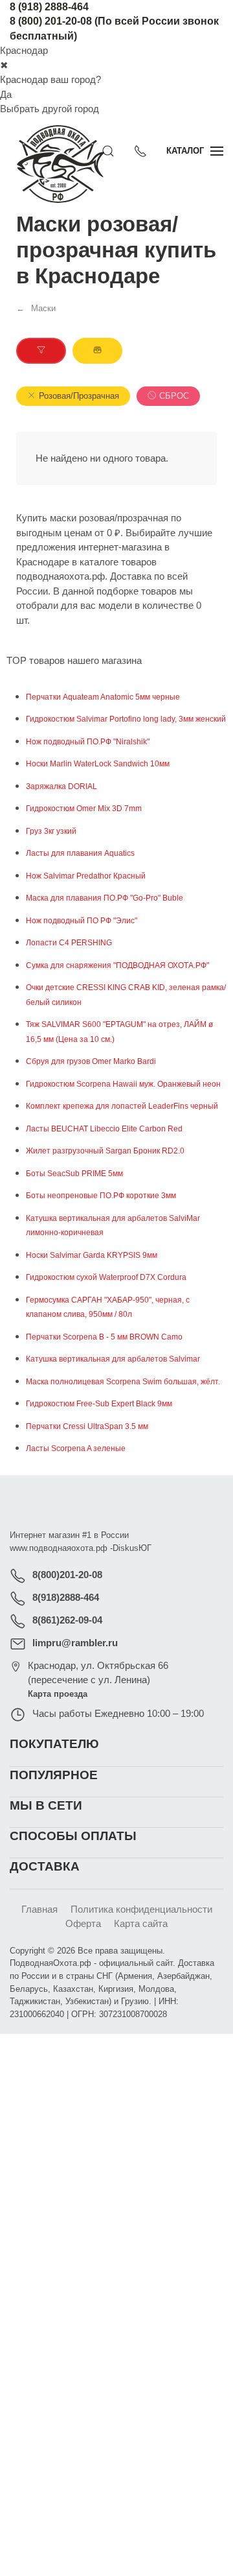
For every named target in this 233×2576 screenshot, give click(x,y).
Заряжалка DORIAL (61, 786)
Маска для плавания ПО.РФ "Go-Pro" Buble (105, 898)
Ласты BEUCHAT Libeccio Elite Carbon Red (104, 1129)
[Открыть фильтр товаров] (41, 351)
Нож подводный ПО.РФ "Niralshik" (88, 742)
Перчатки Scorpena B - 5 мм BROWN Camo (104, 1337)
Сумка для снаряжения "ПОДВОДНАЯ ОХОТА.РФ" (117, 965)
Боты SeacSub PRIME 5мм (74, 1174)
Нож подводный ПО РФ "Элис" (82, 921)
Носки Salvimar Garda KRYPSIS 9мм (92, 1255)
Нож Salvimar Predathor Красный (86, 876)
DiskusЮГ (132, 1548)
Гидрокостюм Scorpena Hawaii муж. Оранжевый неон (123, 1084)
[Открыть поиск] (108, 151)
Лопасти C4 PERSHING (69, 943)
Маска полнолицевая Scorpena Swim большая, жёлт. (123, 1382)
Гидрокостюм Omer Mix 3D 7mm (84, 809)
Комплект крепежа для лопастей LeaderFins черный (122, 1106)
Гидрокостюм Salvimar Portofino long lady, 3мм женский (126, 719)
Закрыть (172, 2051)
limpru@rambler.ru (75, 1643)
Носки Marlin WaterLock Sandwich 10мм (98, 764)
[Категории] (97, 351)
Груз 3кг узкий (51, 831)
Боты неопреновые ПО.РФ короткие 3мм (101, 1196)
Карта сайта (141, 1923)
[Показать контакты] (140, 151)
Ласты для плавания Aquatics (80, 853)
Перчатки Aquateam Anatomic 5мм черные (103, 697)
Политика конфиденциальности (141, 1909)
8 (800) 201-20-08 (51, 21)
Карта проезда (58, 1694)
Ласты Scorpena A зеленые (76, 1448)
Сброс (174, 396)
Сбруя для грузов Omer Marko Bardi (91, 1061)
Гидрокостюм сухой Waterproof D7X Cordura (106, 1277)
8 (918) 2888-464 (49, 7)
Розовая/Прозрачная (79, 396)
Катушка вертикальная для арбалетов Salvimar (113, 1359)
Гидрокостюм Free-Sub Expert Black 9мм (99, 1404)
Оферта (83, 1923)
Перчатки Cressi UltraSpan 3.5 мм (87, 1426)
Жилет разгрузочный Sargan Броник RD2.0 (105, 1151)
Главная (39, 1909)
